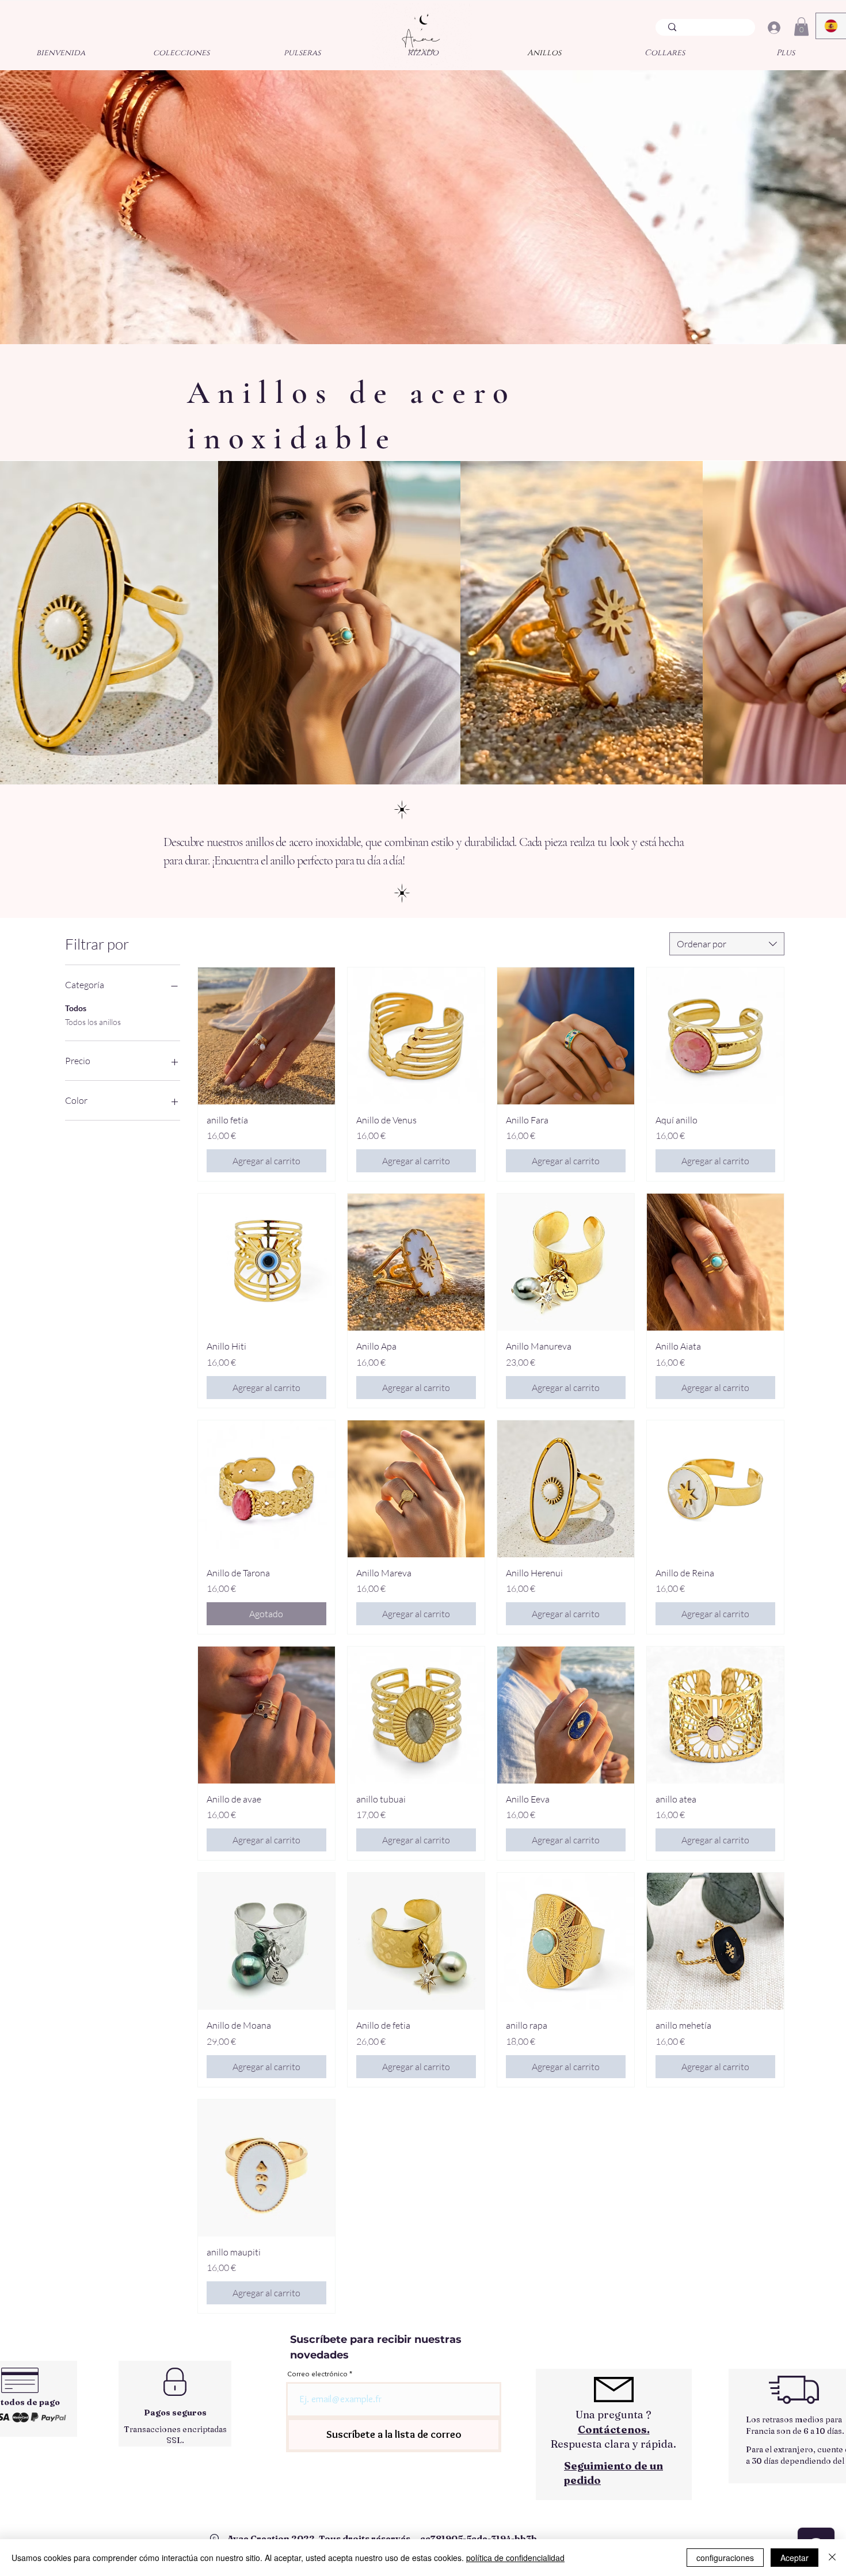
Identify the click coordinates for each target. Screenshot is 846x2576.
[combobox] (727, 944)
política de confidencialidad (515, 2558)
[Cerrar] (832, 2558)
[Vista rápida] (266, 1036)
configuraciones (725, 2558)
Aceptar (794, 2558)
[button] (801, 26)
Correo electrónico (317, 2374)
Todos (76, 1008)
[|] (774, 28)
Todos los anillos (93, 1022)
